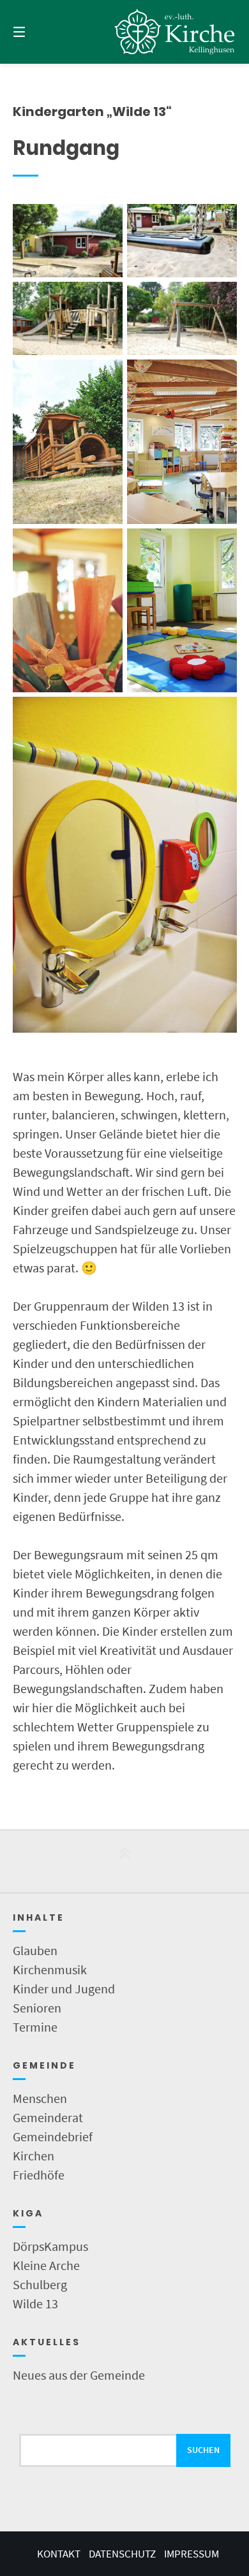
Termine (35, 2027)
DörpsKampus (50, 2246)
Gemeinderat (48, 2117)
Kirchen (34, 2156)
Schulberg (40, 2284)
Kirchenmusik (50, 1969)
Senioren (37, 2008)
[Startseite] (175, 32)
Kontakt (59, 2554)
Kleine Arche (46, 2265)
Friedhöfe (39, 2175)
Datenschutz (122, 2554)
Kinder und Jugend (64, 1989)
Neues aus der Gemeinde (79, 2375)
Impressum (192, 2554)
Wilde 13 (35, 2303)
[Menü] (35, 32)
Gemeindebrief (53, 2136)
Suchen (203, 2450)
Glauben (35, 1950)
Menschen (40, 2098)
